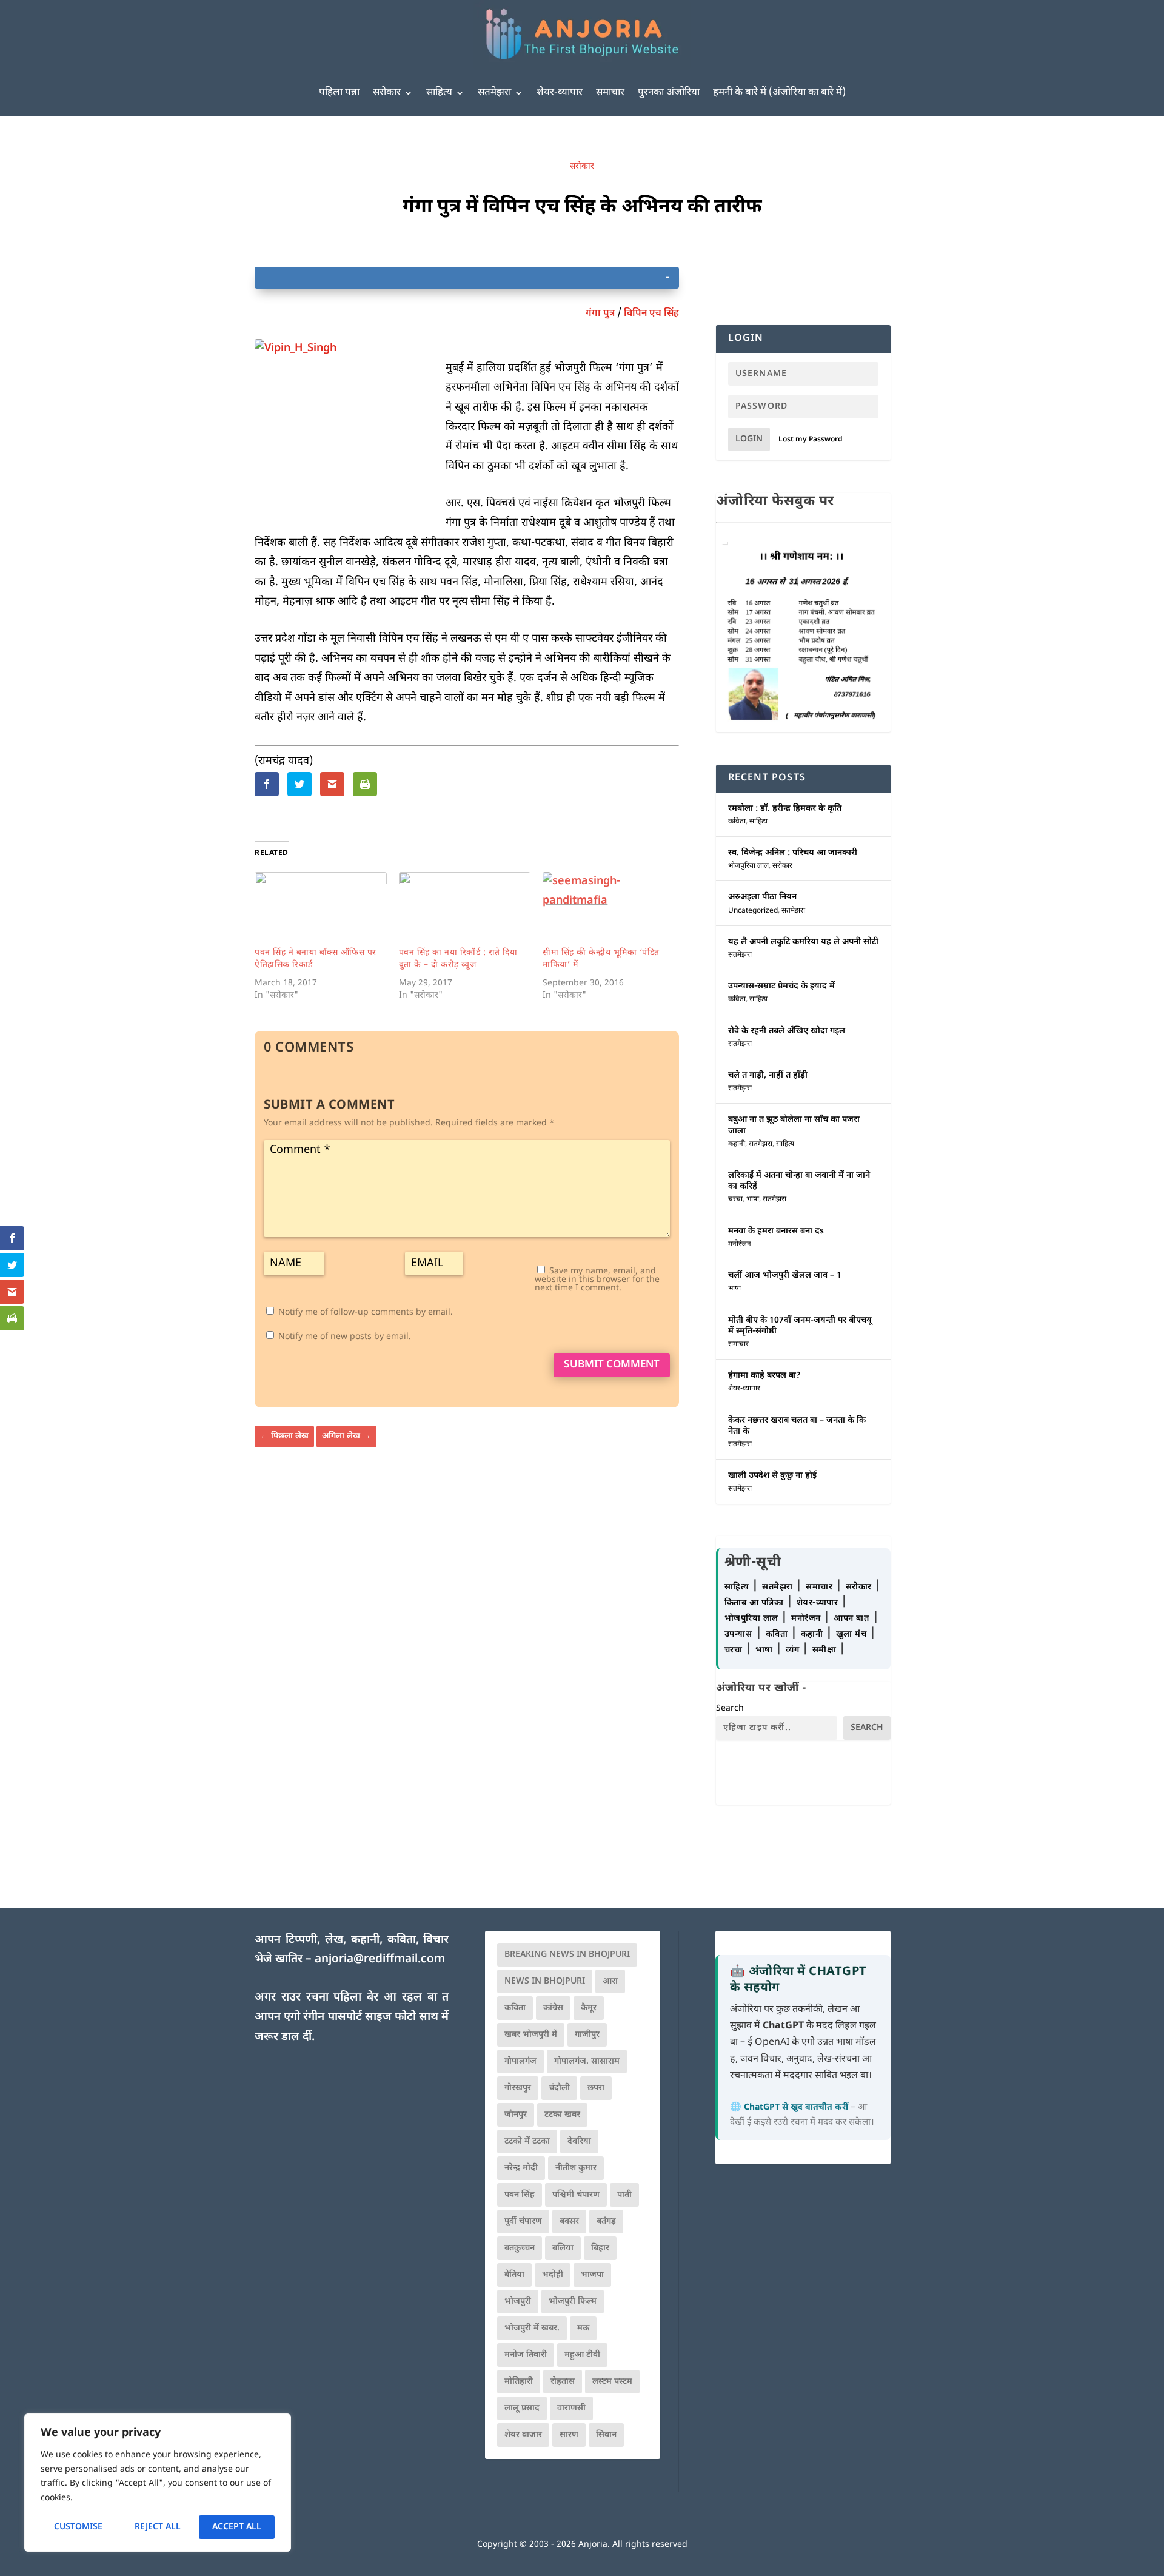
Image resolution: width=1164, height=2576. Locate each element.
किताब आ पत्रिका (755, 1603)
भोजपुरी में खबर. (532, 2328)
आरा (610, 1981)
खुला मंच (853, 1635)
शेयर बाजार (523, 2435)
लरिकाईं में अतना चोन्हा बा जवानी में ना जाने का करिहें (799, 1181)
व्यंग (794, 1650)
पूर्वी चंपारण (523, 2222)
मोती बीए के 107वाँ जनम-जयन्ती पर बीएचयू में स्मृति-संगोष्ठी (800, 1326)
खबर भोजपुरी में (531, 2035)
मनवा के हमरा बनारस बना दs (776, 1231)
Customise (78, 2527)
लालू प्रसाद (522, 2408)
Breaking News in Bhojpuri (567, 1955)
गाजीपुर (587, 2035)
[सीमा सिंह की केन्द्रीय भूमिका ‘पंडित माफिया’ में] (609, 910)
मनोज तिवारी (526, 2355)
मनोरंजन (740, 1244)
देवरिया (579, 2142)
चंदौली (559, 2088)
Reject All (158, 2527)
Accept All (237, 2527)
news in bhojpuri (545, 1981)
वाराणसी (571, 2408)
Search (730, 1709)
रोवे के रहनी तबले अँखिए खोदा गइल (787, 1031)
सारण (569, 2435)
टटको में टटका (527, 2142)
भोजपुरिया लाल (748, 866)
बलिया (563, 2248)
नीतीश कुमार (576, 2168)
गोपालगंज (520, 2061)
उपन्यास (738, 1635)
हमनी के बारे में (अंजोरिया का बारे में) (779, 93)
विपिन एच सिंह (651, 314)
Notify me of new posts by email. (345, 1337)
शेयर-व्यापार (560, 93)
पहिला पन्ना (339, 93)
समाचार (610, 93)
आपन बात (851, 1619)
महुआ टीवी (582, 2355)
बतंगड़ (606, 2222)
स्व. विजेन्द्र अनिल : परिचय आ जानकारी (793, 853)
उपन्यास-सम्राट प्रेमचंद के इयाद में (781, 986)
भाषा (753, 1199)
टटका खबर (562, 2115)
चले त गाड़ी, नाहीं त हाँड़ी (768, 1075)
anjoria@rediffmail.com (380, 1960)
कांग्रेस (553, 2008)
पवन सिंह (520, 2195)
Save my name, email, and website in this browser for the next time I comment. (597, 1280)
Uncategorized (753, 911)
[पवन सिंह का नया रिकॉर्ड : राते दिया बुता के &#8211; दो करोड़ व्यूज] (465, 910)
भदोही (553, 2275)
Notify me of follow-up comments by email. (366, 1313)
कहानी (737, 1144)
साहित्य (439, 93)
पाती (624, 2195)
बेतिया (514, 2275)
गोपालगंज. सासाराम (587, 2061)
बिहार (600, 2248)
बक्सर (569, 2222)
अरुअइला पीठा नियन (762, 897)
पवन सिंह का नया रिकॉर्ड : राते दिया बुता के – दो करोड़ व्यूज (458, 959)
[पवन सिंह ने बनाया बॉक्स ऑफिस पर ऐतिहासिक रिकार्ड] (321, 910)
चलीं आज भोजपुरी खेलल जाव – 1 (785, 1276)
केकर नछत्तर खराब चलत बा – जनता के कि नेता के (797, 1426)
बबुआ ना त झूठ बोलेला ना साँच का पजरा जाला (794, 1125)
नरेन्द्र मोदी (521, 2168)
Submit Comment (612, 1365)
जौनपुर (516, 2115)
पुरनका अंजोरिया (669, 93)
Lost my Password (811, 440)
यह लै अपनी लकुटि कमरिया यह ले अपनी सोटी (803, 942)
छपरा (596, 2088)
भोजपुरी (518, 2302)
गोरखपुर (518, 2088)
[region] (158, 2483)
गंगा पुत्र (600, 314)
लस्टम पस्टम (612, 2382)
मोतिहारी (519, 2382)
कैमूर (589, 2008)
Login (749, 439)
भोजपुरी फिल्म (573, 2302)
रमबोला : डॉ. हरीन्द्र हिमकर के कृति (785, 809)
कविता (737, 822)
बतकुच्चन (520, 2248)
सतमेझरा (494, 93)
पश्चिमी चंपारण (576, 2195)
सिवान (606, 2435)
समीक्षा (826, 1650)
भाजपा (592, 2275)
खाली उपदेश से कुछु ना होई (772, 1476)
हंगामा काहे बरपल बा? (764, 1376)
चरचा (735, 1199)
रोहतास (563, 2382)
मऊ (583, 2328)
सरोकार (387, 93)
